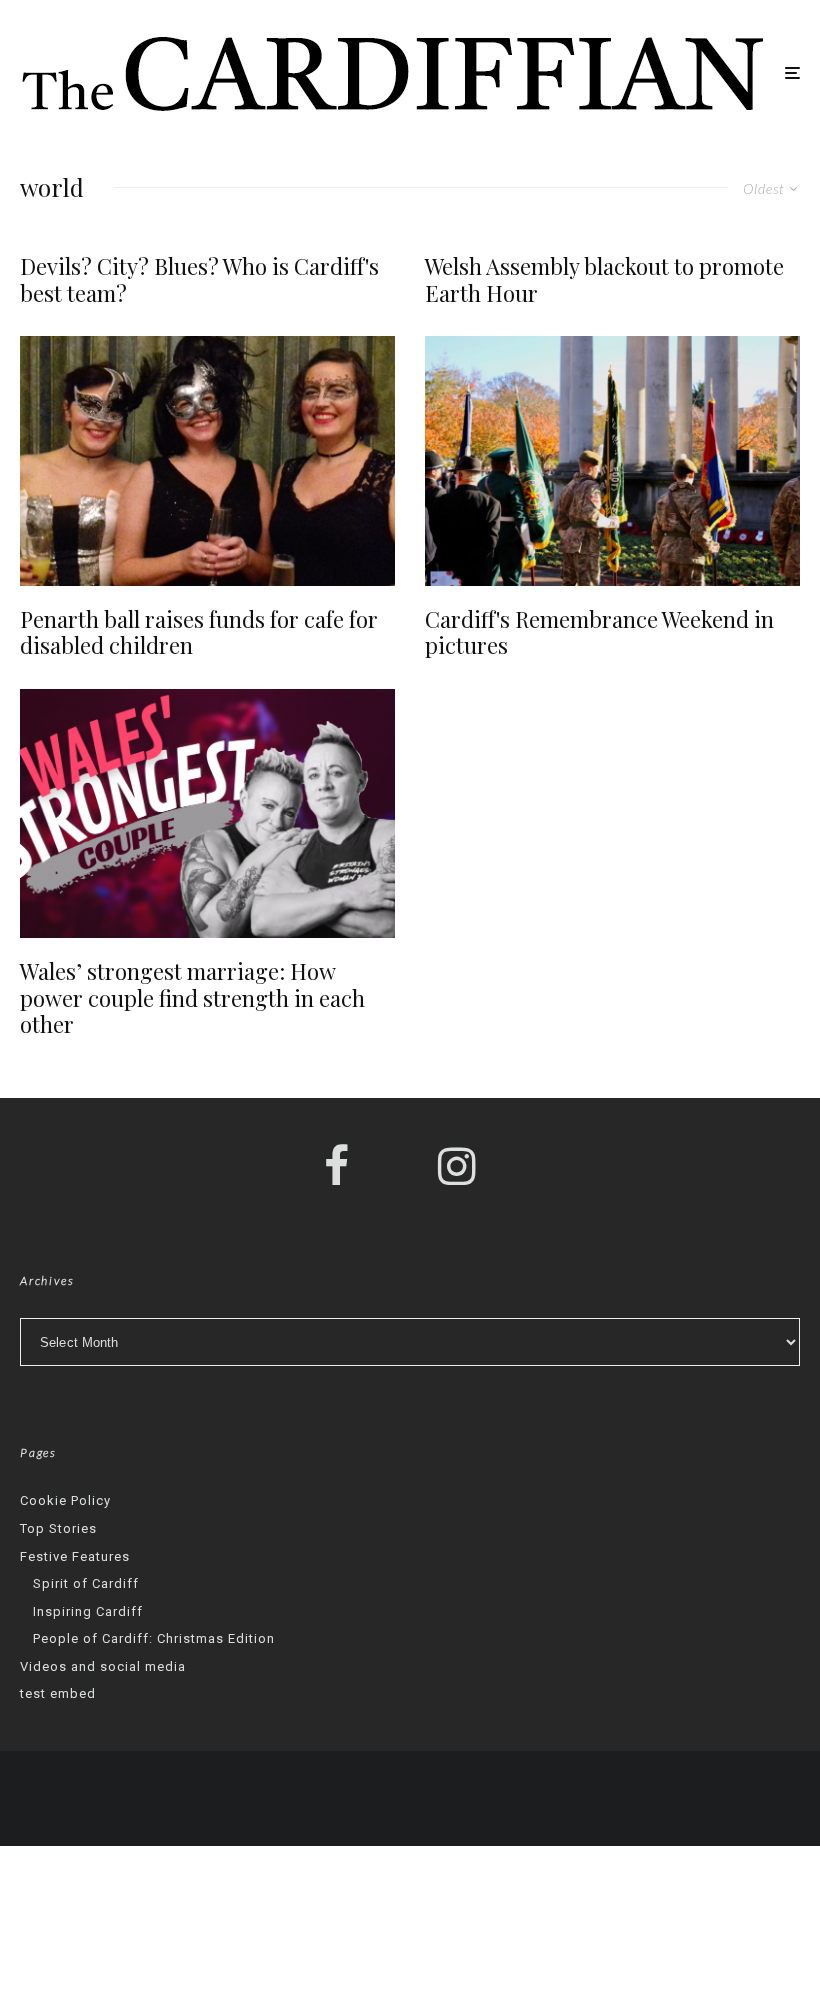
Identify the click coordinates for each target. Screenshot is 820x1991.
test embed (58, 1693)
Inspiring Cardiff (88, 1611)
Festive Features (75, 1556)
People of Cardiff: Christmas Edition (154, 1638)
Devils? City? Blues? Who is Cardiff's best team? (199, 279)
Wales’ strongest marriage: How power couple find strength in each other (192, 997)
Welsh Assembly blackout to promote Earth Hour (604, 279)
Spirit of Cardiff (86, 1583)
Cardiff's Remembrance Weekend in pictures (599, 632)
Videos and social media (103, 1666)
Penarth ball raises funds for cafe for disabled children (199, 632)
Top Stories (58, 1528)
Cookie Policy (65, 1500)
